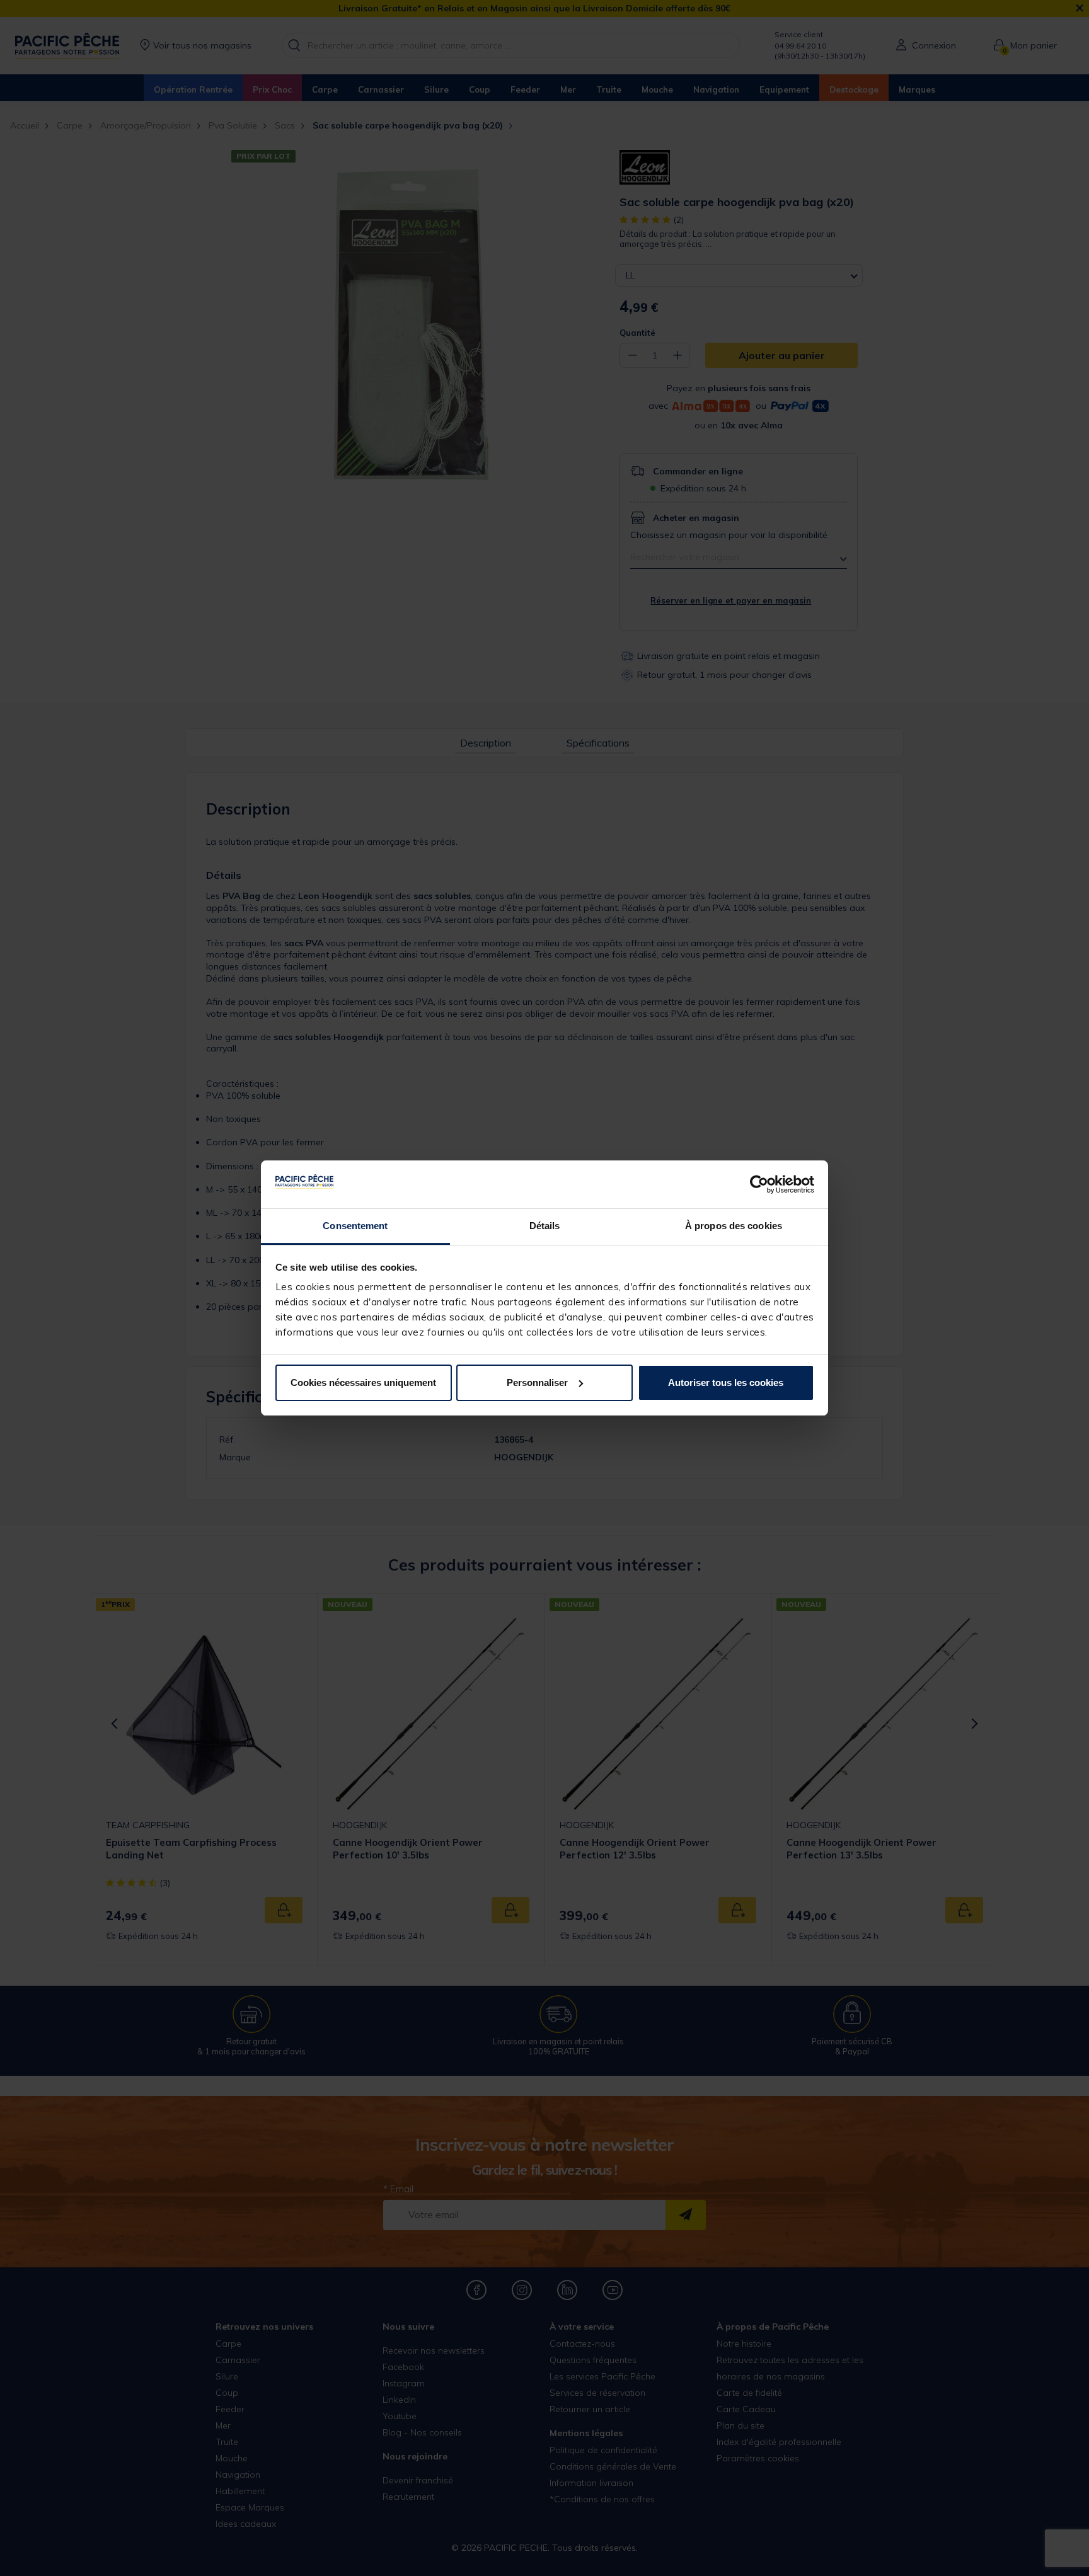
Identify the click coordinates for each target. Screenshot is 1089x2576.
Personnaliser (537, 1382)
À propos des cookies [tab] (734, 1226)
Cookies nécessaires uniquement (363, 1382)
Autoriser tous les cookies (726, 1382)
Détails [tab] (545, 1226)
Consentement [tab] (355, 1226)
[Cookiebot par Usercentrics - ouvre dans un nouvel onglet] (759, 1184)
